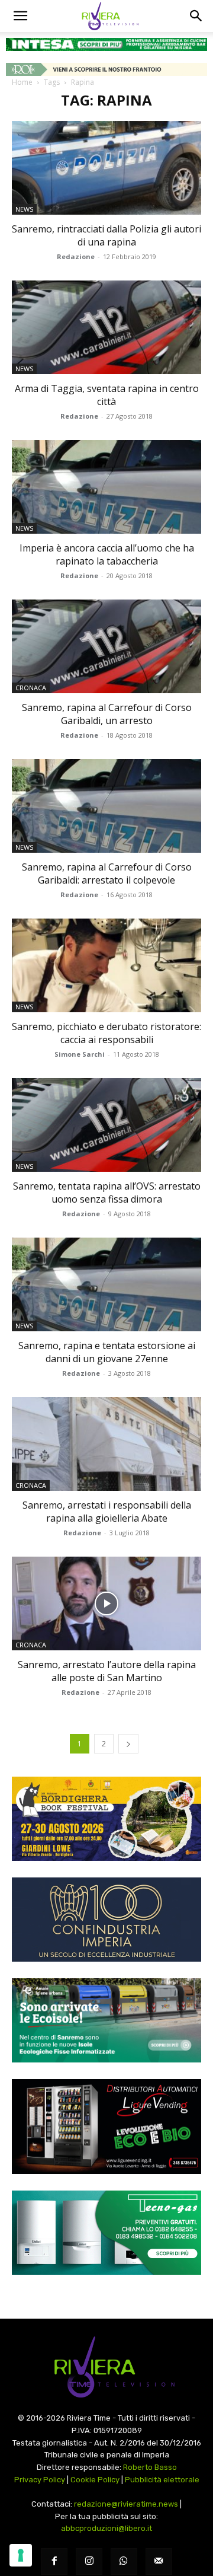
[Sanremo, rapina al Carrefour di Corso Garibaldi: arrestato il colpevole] (106, 806)
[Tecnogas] (106, 2233)
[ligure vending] (106, 2127)
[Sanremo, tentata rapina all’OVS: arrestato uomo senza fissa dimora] (106, 1125)
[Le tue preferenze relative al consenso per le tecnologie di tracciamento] (21, 2555)
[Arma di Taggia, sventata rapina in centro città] (106, 327)
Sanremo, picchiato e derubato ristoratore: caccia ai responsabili (106, 1033)
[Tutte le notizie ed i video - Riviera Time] (106, 2367)
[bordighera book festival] (106, 1819)
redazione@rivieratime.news (126, 2504)
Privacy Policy (40, 2480)
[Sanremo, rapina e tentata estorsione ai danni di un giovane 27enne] (106, 1284)
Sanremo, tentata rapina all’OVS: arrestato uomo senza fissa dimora (107, 1193)
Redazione (76, 256)
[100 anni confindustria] (106, 1920)
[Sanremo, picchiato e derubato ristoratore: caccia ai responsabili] (106, 965)
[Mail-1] (159, 2561)
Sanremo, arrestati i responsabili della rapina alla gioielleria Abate (107, 1512)
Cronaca (31, 688)
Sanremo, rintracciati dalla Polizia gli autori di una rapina (106, 235)
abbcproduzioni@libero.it (106, 2528)
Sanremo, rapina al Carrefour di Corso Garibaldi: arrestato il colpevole (107, 873)
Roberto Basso (150, 2467)
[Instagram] (89, 2561)
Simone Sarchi (80, 1054)
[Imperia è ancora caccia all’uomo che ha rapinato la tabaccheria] (106, 487)
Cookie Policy (95, 2480)
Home (22, 82)
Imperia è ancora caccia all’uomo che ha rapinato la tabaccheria (107, 554)
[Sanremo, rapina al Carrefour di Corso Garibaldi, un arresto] (106, 646)
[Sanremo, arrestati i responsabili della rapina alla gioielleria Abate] (106, 1444)
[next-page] (128, 1744)
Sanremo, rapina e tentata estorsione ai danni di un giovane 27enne (107, 1352)
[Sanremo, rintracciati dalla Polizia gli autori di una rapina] (106, 168)
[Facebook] (54, 2561)
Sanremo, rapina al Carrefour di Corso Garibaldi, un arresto (107, 714)
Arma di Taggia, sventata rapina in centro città (107, 395)
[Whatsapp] (124, 2561)
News (24, 209)
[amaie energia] (106, 2020)
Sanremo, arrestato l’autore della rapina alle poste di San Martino (107, 1671)
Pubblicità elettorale (162, 2480)
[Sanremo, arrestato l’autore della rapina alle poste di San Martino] (106, 1603)
